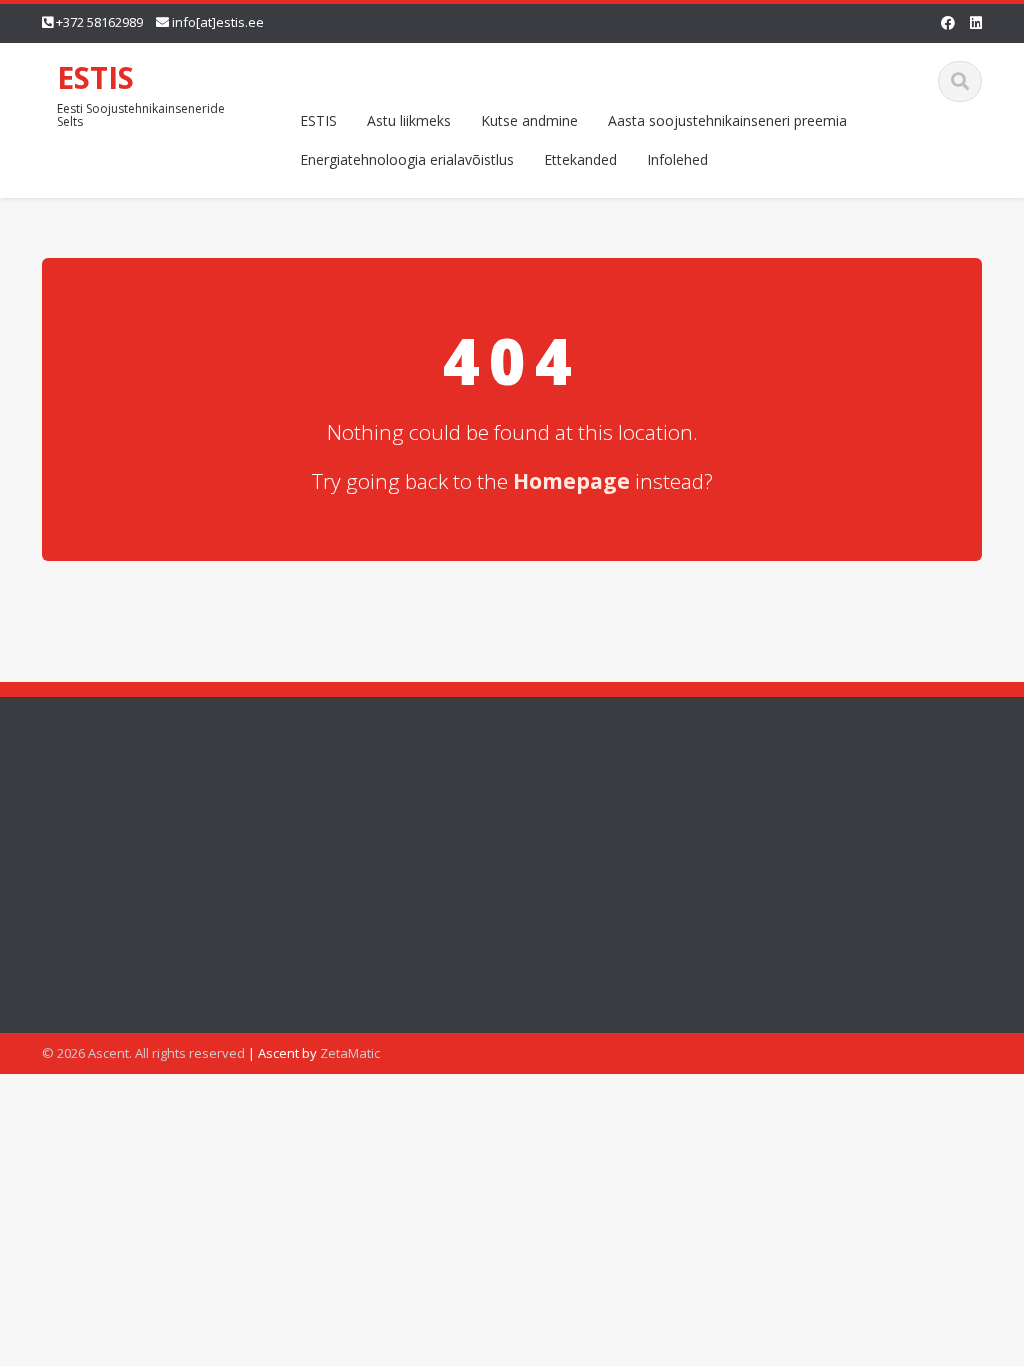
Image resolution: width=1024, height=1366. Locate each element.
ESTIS (95, 77)
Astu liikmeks (409, 120)
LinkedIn (782, 809)
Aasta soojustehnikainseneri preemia (727, 120)
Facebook (787, 842)
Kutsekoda (789, 875)
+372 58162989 (99, 22)
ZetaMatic (350, 1053)
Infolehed (677, 159)
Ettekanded (580, 159)
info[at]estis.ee (218, 22)
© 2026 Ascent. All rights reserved (143, 1053)
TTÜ (769, 908)
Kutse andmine (529, 120)
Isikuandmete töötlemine (836, 941)
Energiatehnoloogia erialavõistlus (407, 159)
